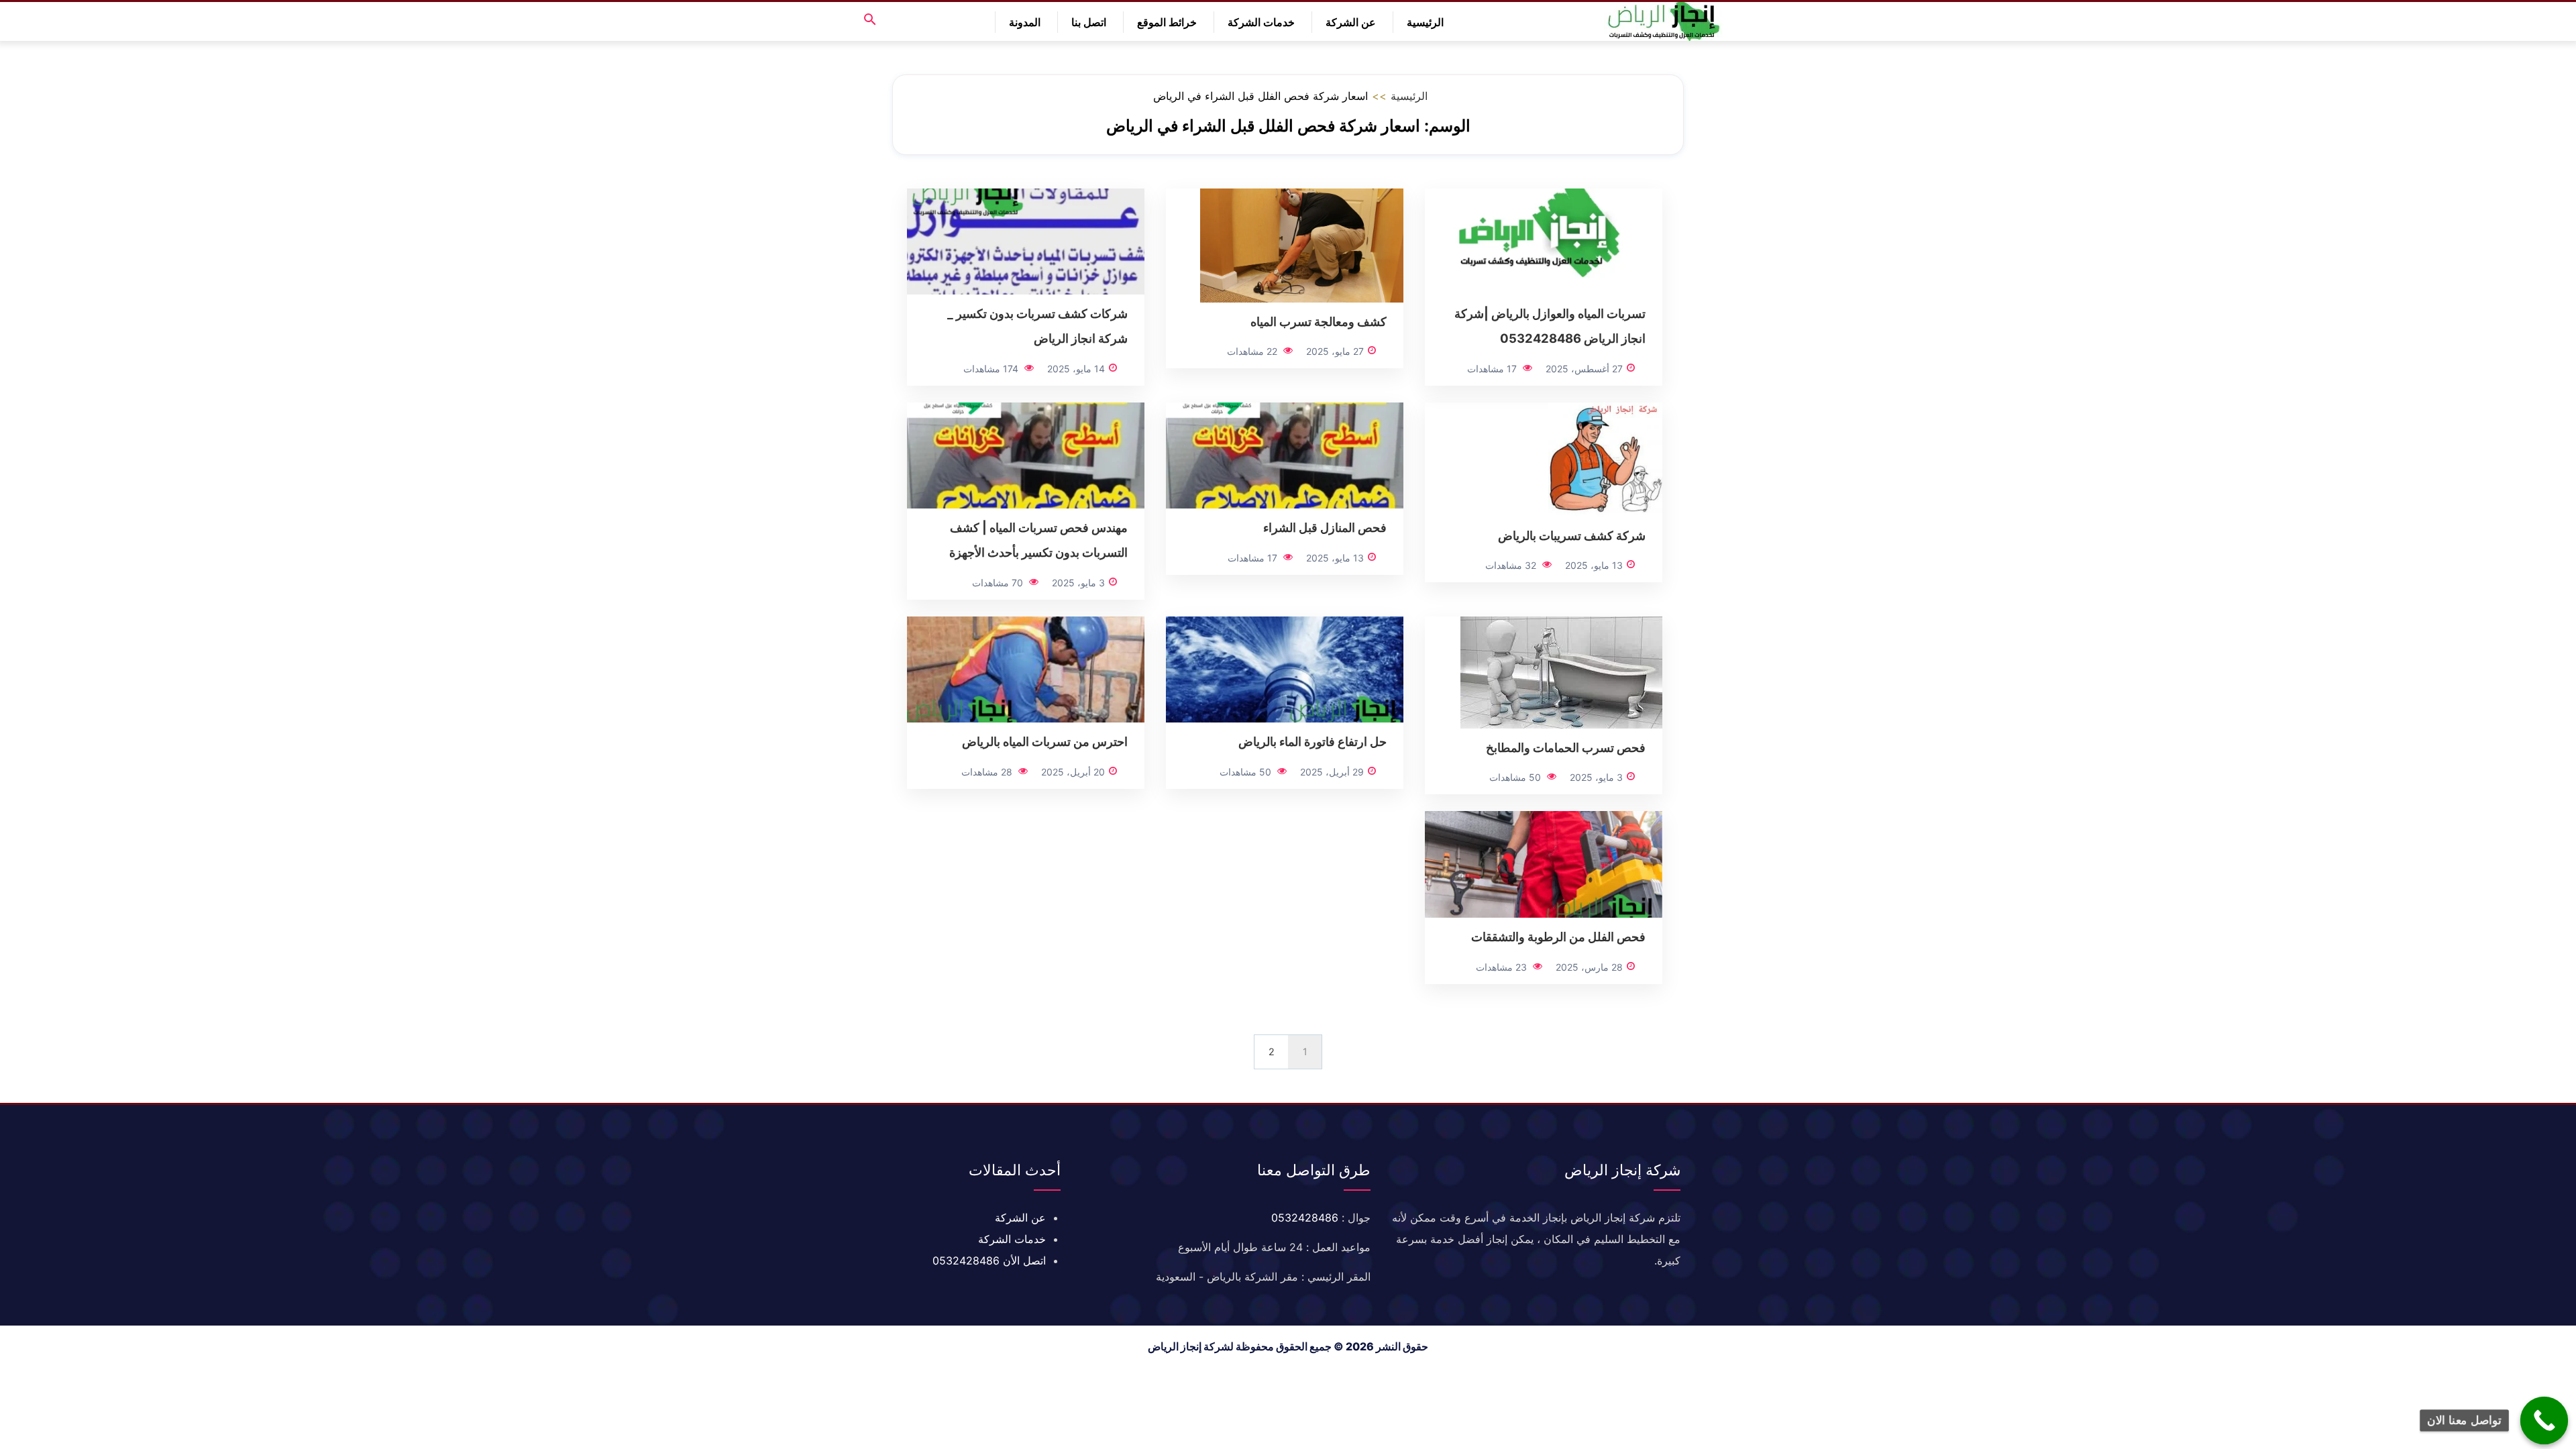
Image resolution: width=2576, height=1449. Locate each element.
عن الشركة (1351, 22)
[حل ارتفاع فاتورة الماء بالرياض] (1285, 668)
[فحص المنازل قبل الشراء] (1285, 454)
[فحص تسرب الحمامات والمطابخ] (1561, 671)
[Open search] (870, 20)
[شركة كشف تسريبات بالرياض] (1605, 458)
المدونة (1025, 22)
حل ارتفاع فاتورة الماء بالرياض (1312, 741)
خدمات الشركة (1261, 22)
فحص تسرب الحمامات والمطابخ (1566, 747)
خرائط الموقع (1167, 22)
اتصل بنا (1089, 22)
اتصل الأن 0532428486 (989, 1260)
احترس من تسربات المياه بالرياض (1045, 741)
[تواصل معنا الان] (2544, 1421)
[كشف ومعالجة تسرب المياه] (1302, 244)
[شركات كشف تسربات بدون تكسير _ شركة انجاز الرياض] (1026, 240)
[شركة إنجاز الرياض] (1664, 21)
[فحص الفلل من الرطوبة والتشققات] (1544, 863)
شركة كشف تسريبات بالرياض (1572, 535)
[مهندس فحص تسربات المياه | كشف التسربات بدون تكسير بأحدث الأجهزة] (1026, 454)
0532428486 (1305, 1218)
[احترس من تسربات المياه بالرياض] (1026, 668)
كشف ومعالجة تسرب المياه (1319, 321)
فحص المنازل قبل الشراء (1325, 527)
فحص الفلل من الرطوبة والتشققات (1558, 936)
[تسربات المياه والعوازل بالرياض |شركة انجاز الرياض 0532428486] (1544, 240)
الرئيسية (1425, 22)
